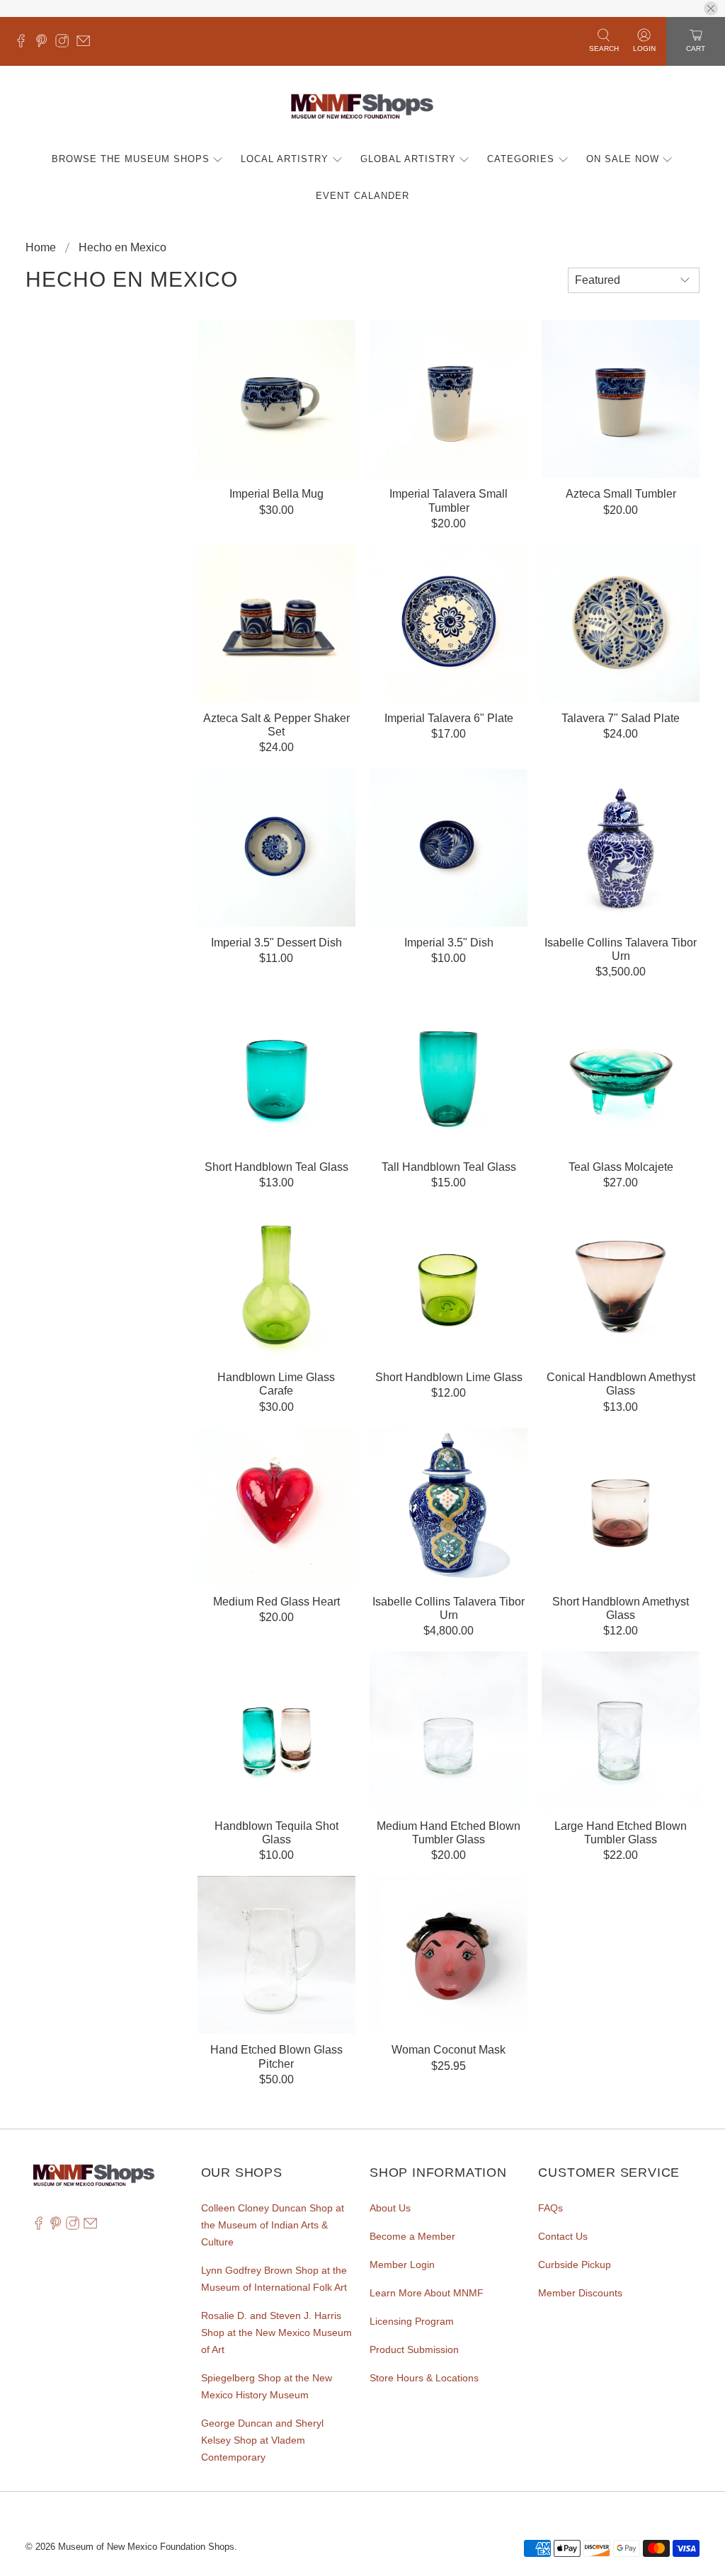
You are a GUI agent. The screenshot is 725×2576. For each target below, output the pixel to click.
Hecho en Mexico (122, 248)
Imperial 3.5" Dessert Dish (276, 943)
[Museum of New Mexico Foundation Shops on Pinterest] (45, 44)
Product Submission (414, 2349)
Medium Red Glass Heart (276, 1602)
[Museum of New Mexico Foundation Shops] (362, 107)
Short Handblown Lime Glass (449, 1377)
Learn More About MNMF (427, 2293)
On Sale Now (623, 159)
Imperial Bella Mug (276, 494)
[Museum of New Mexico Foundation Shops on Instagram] (65, 44)
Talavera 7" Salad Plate (621, 718)
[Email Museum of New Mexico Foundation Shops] (87, 44)
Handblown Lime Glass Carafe (276, 1384)
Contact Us (563, 2236)
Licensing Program (412, 2321)
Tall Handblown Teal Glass (449, 1167)
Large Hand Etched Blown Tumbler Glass (621, 1833)
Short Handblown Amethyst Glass (621, 1608)
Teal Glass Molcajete (621, 1167)
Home (41, 248)
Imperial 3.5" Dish (449, 943)
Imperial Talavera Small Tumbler (449, 500)
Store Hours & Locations (424, 2378)
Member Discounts (580, 2293)
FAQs (550, 2208)
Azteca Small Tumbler (621, 494)
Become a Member (412, 2236)
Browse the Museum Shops (131, 159)
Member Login (402, 2265)
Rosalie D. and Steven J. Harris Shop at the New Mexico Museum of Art (276, 2332)
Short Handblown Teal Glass (276, 1167)
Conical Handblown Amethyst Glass (621, 1384)
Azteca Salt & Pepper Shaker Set (276, 725)
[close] (711, 8)
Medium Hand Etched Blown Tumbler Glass (449, 1833)
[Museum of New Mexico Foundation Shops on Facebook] (24, 44)
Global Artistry (408, 159)
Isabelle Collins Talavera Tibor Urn (621, 949)
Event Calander (362, 196)
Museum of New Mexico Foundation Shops (146, 2547)
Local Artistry (285, 159)
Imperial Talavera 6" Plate (449, 718)
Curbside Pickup (575, 2265)
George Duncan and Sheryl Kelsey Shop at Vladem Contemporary (262, 2440)
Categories (521, 159)
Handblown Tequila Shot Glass (276, 1833)
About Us (390, 2208)
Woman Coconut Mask (449, 2050)
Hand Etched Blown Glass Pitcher (276, 2056)
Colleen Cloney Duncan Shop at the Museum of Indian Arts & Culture (273, 2225)
